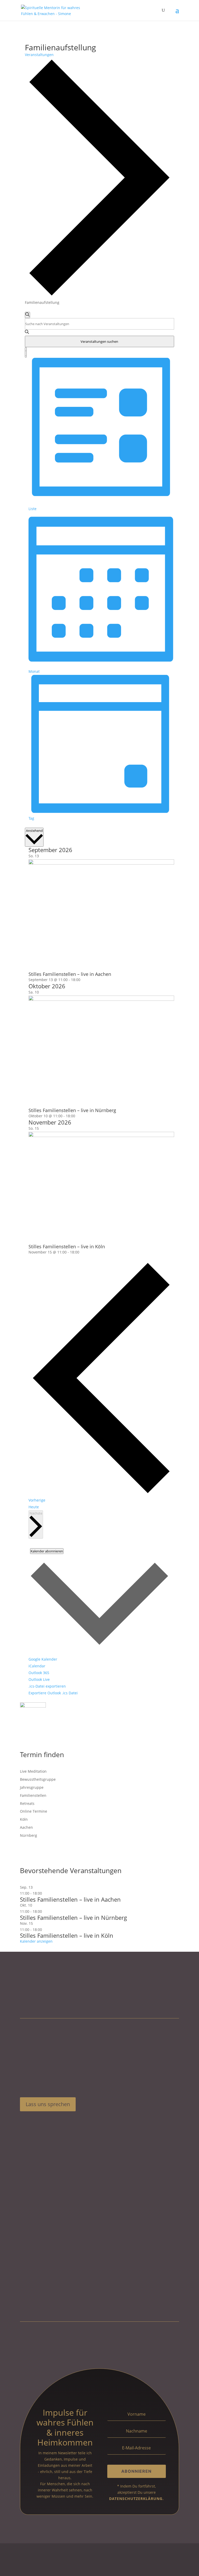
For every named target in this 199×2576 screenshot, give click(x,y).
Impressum (31, 2558)
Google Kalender (43, 1659)
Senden (163, 2280)
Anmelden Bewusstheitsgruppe (52, 2212)
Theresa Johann (53, 2570)
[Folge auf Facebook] (50, 2124)
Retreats (27, 1803)
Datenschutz (59, 2558)
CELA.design (61, 2564)
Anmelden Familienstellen (48, 2194)
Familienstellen (33, 1795)
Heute (34, 1507)
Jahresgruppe (32, 1787)
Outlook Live (39, 1679)
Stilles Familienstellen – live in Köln (67, 1246)
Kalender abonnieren (47, 1551)
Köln (24, 1819)
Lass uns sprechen (48, 2104)
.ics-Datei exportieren (47, 1686)
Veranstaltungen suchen (99, 341)
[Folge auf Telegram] (38, 2124)
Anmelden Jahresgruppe (46, 2187)
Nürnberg (29, 1835)
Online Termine (34, 1811)
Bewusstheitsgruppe (38, 1779)
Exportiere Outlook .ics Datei (53, 1693)
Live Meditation (33, 1771)
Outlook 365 (39, 1673)
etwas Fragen (37, 2218)
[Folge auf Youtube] (25, 2124)
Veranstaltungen (39, 55)
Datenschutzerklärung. (136, 2499)
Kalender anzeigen (36, 1941)
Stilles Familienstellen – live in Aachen (70, 974)
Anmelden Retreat (41, 2206)
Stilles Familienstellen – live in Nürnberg (72, 1110)
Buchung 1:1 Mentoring (46, 2200)
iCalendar (37, 1666)
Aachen (26, 1827)
